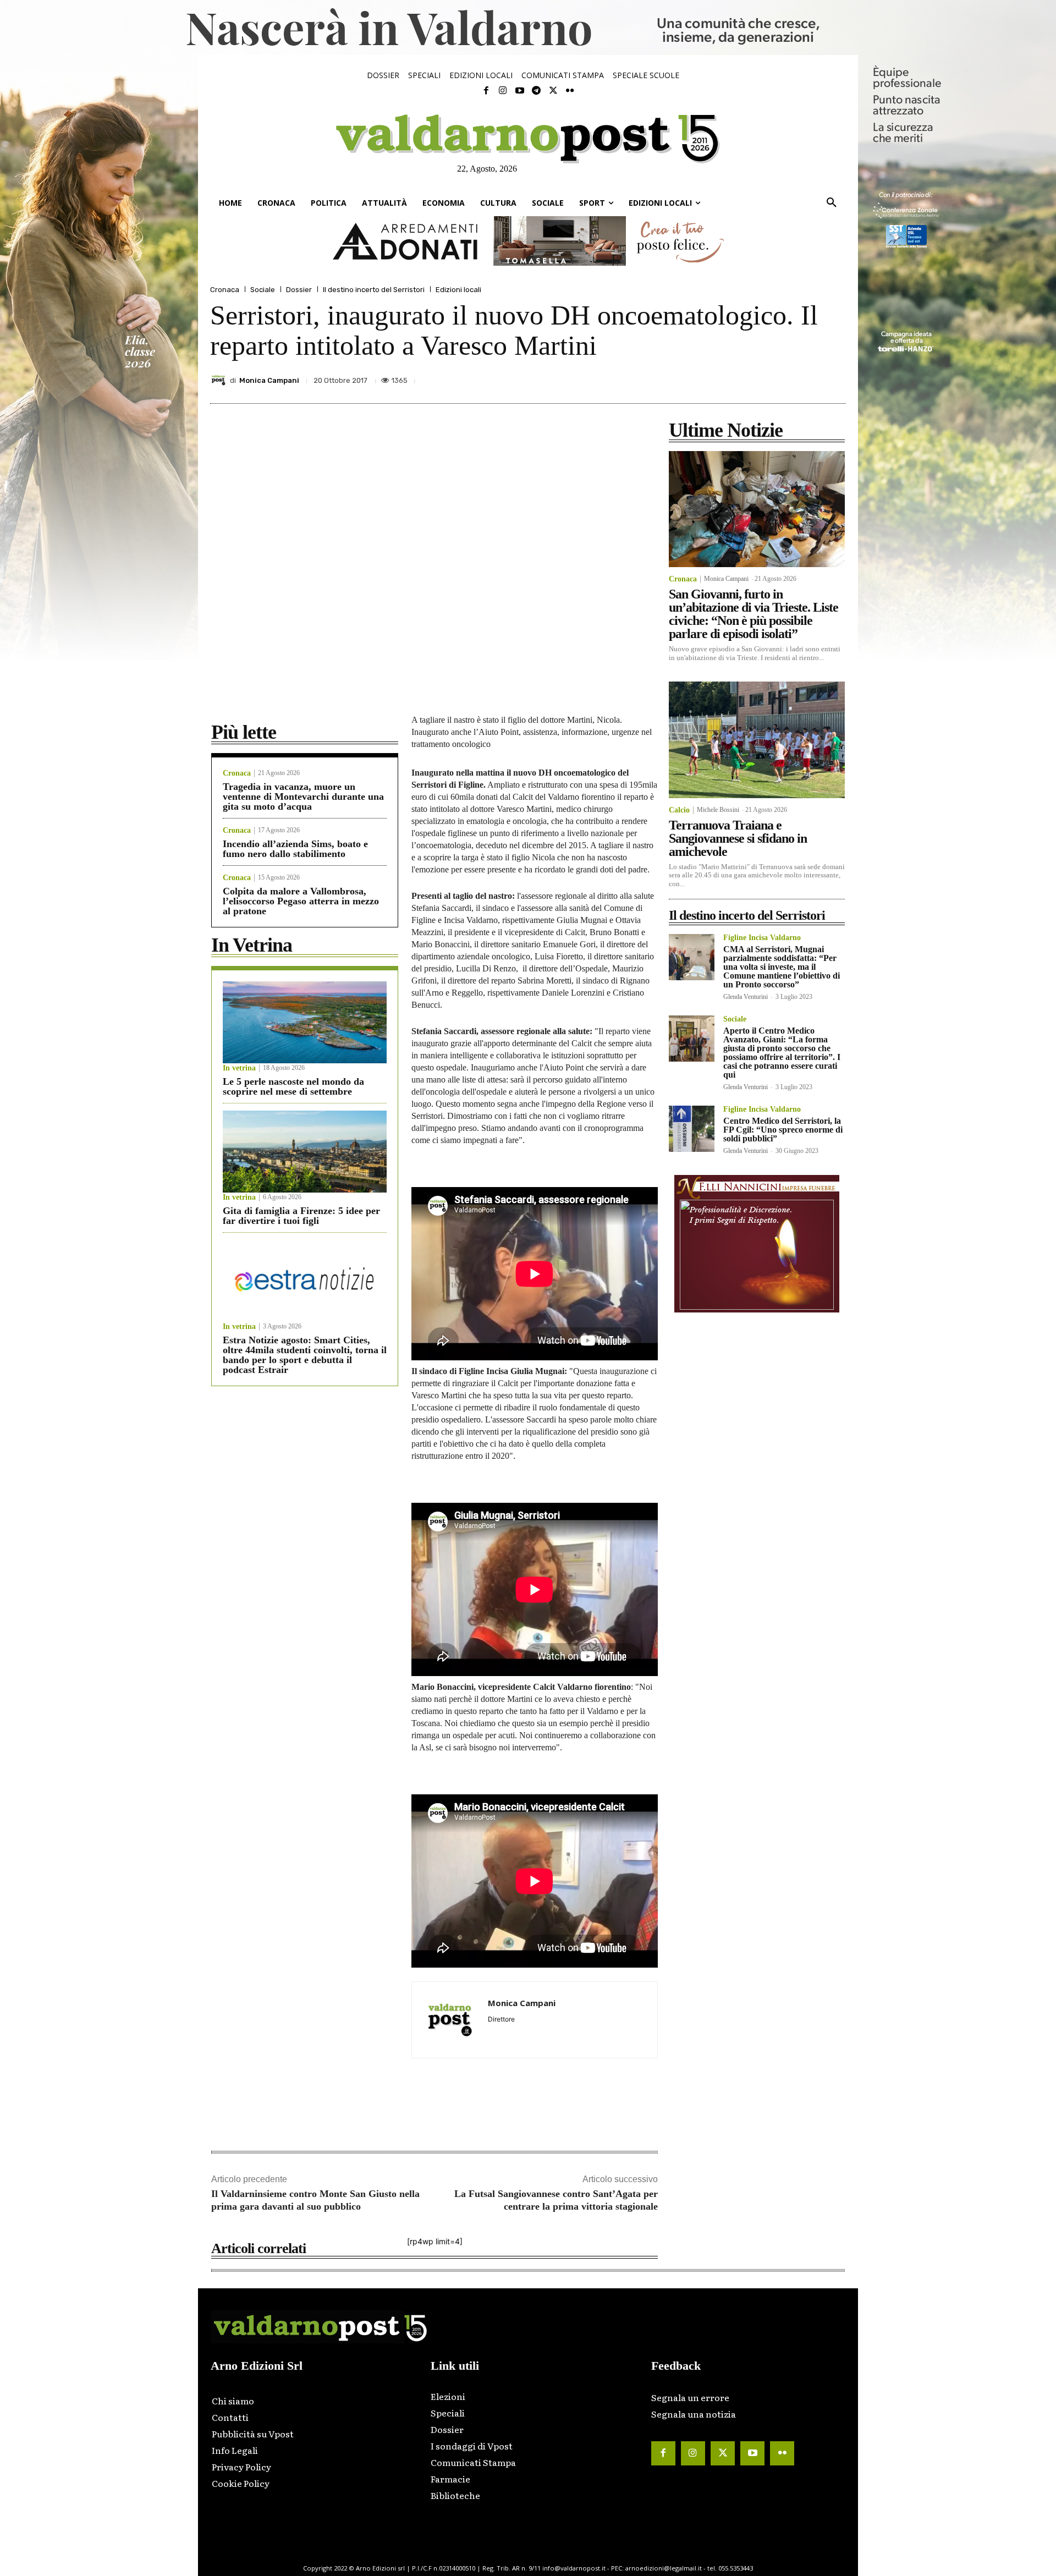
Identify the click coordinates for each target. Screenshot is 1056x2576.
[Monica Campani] (220, 380)
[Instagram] (503, 91)
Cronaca (225, 290)
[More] (834, 377)
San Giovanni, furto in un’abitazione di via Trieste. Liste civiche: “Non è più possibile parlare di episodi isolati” (754, 614)
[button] (832, 203)
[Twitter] (553, 91)
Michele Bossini (718, 810)
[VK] (783, 377)
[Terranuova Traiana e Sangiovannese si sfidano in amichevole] (757, 740)
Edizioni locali (458, 290)
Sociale (263, 290)
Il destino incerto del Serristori (374, 290)
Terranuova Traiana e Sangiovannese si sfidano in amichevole (738, 838)
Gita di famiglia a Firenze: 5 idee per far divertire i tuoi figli (301, 1216)
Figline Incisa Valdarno (762, 938)
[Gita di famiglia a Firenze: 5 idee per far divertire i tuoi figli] (305, 1152)
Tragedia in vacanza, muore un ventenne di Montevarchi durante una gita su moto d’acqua (303, 797)
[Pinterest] (758, 377)
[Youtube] (520, 91)
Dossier (299, 290)
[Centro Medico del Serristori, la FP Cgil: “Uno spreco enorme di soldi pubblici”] (692, 1128)
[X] (733, 377)
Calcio (679, 810)
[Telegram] (536, 91)
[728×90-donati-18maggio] (528, 241)
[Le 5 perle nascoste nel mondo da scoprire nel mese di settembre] (305, 1022)
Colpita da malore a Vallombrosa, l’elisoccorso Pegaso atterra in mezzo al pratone (301, 901)
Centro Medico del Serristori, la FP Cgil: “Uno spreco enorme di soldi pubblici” (783, 1130)
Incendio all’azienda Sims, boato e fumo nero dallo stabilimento (295, 849)
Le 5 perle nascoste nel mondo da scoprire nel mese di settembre (293, 1086)
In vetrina (239, 1068)
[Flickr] (570, 91)
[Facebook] (486, 91)
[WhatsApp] (809, 377)
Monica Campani (269, 380)
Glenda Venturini (746, 997)
